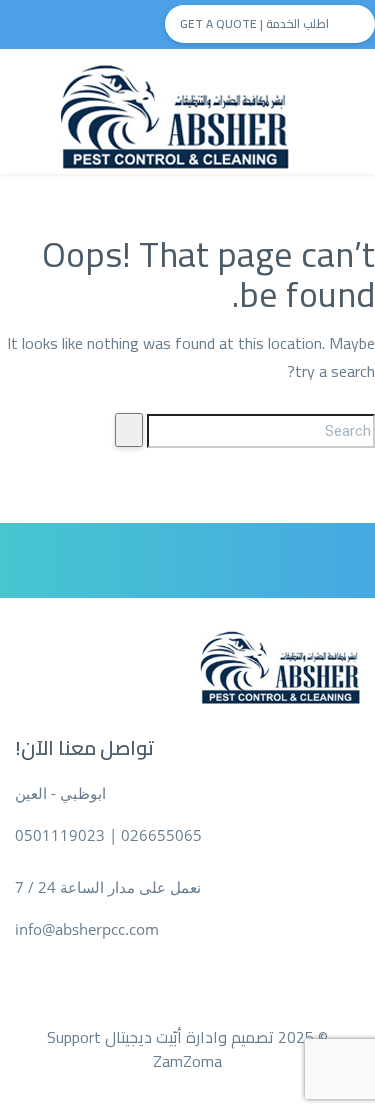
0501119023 (60, 835)
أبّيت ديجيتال (143, 1037)
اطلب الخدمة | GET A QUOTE (254, 23)
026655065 (161, 835)
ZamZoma (187, 1061)
